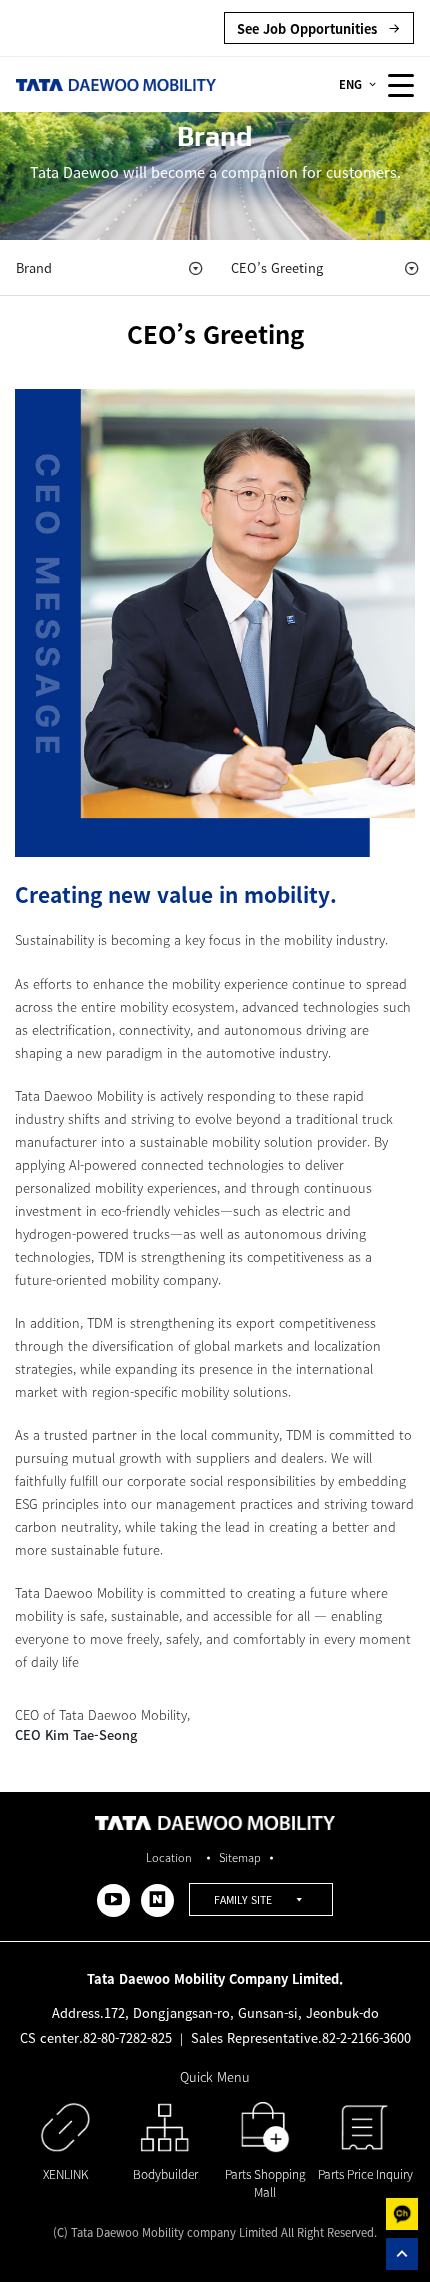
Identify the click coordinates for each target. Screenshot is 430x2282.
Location (169, 1858)
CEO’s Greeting (277, 267)
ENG (350, 84)
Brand (34, 267)
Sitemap (240, 1858)
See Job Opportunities (309, 28)
